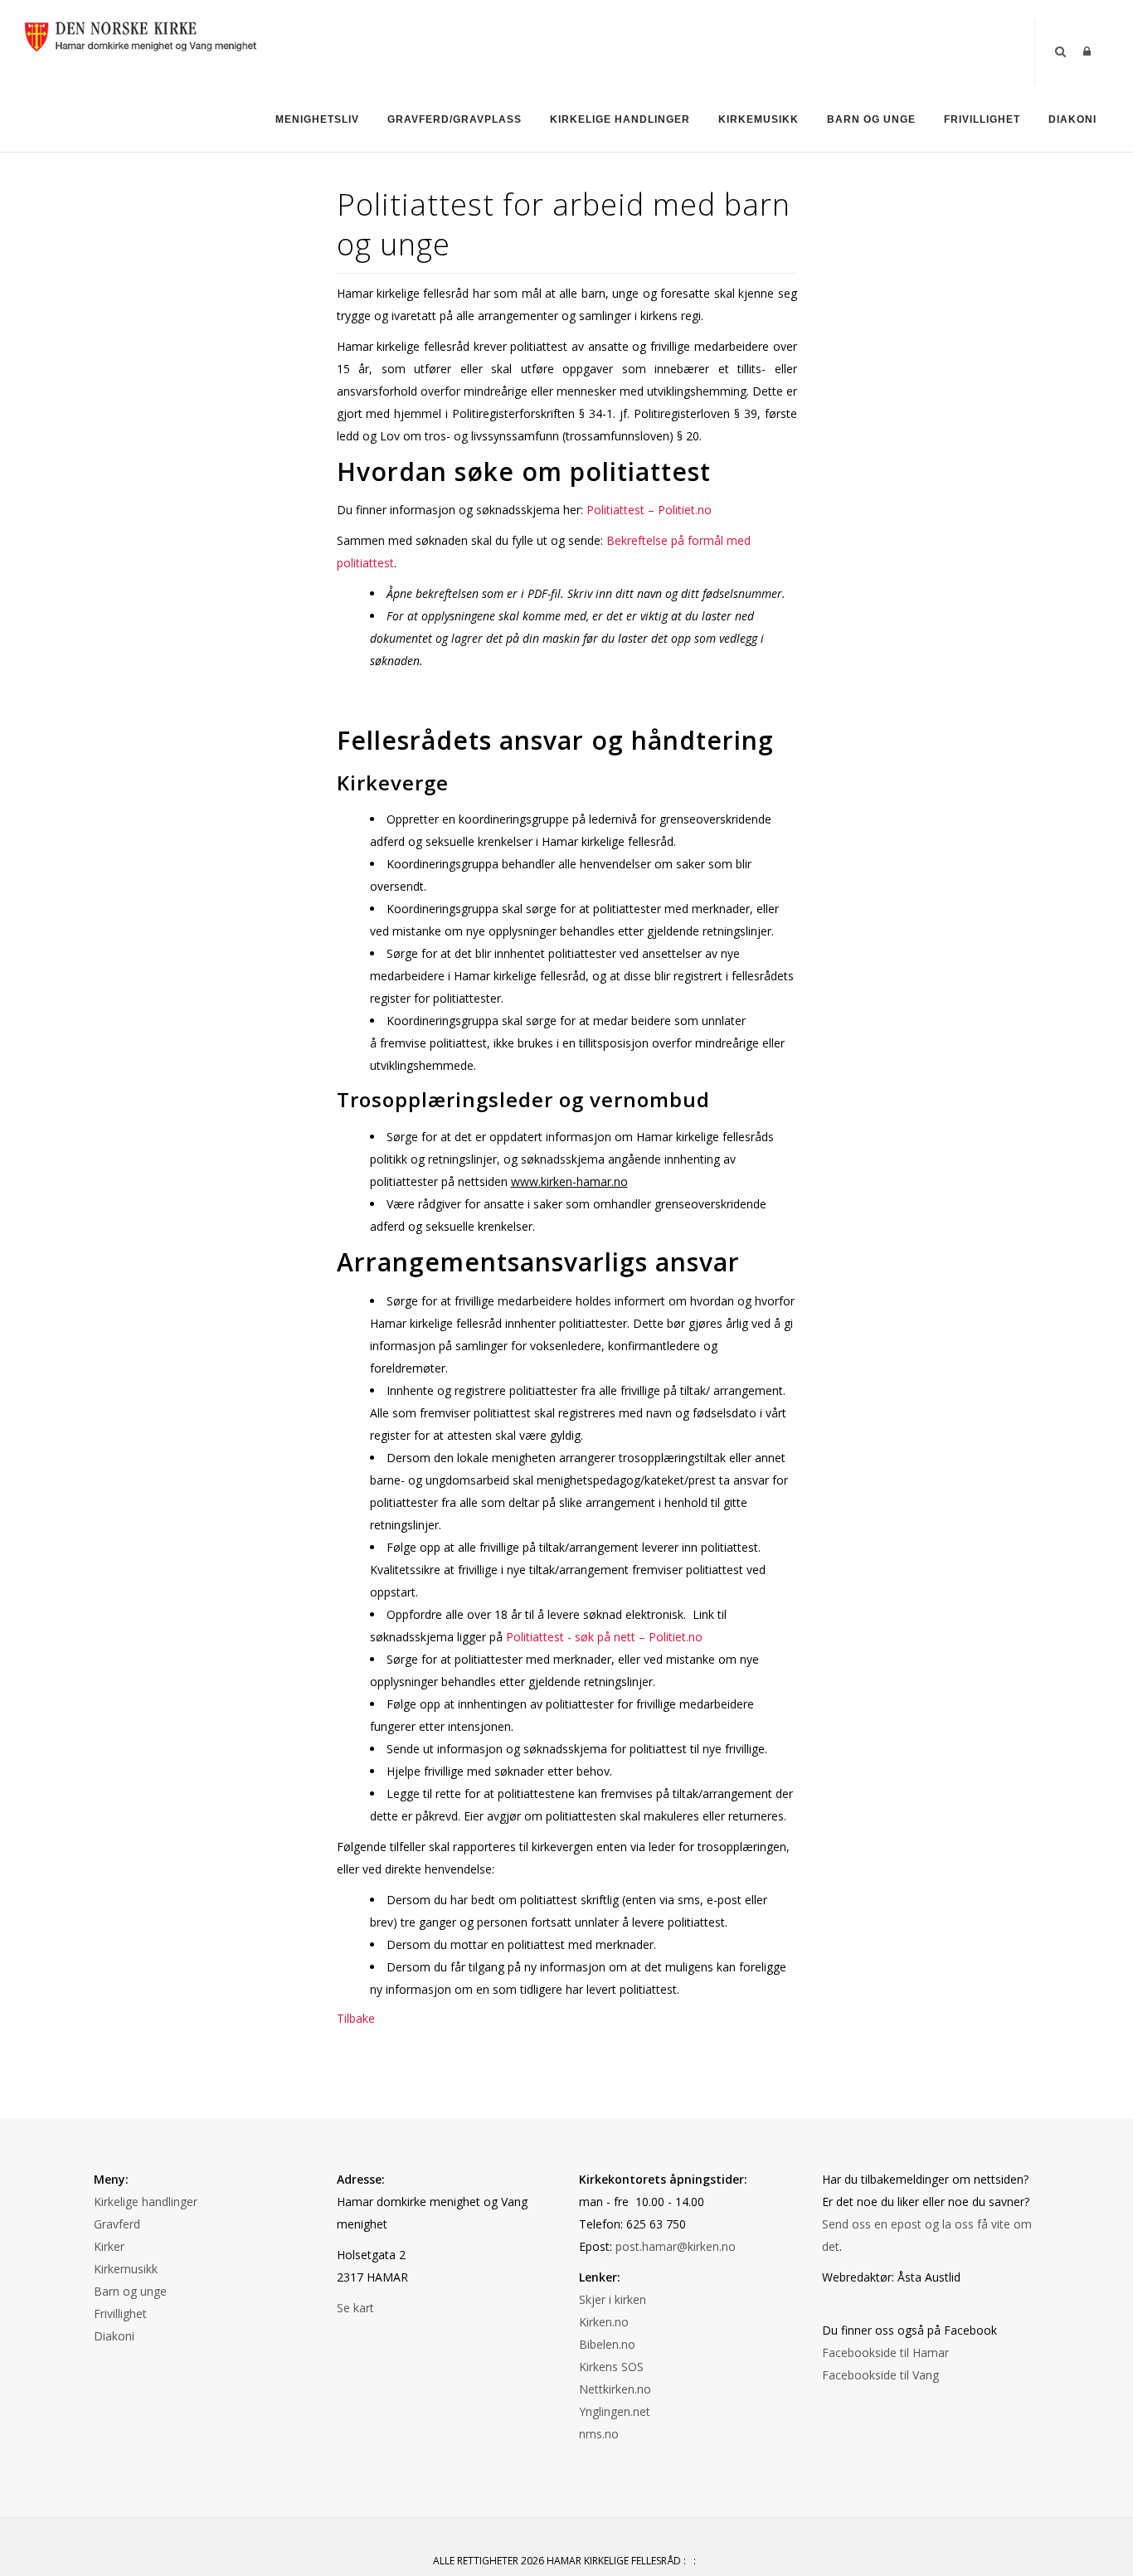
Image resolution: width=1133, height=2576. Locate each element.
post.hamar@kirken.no (676, 2246)
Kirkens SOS (611, 2367)
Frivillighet (982, 119)
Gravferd (117, 2224)
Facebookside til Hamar (885, 2352)
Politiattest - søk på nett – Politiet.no (604, 1637)
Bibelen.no (607, 2344)
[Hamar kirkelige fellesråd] (145, 34)
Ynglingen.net (615, 2411)
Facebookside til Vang (880, 2375)
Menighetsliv (317, 119)
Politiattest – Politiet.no (649, 510)
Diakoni (1072, 119)
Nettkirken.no (615, 2389)
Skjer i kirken (613, 2299)
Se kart (355, 2308)
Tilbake (356, 2018)
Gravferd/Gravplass (455, 119)
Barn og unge (871, 119)
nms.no (599, 2434)
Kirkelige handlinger (620, 119)
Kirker (109, 2246)
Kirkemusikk (759, 119)
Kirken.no (604, 2322)
